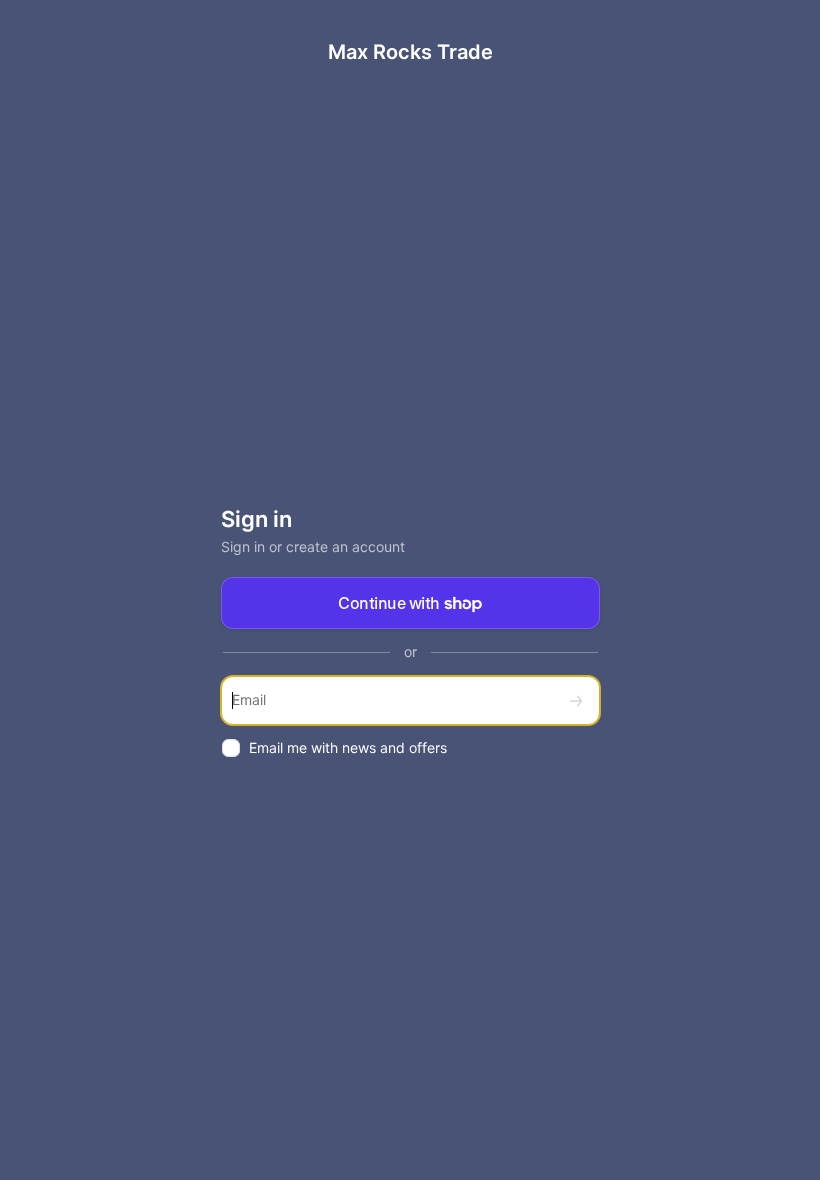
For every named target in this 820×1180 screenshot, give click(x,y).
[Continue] (576, 700)
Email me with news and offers (348, 747)
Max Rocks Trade (410, 52)
